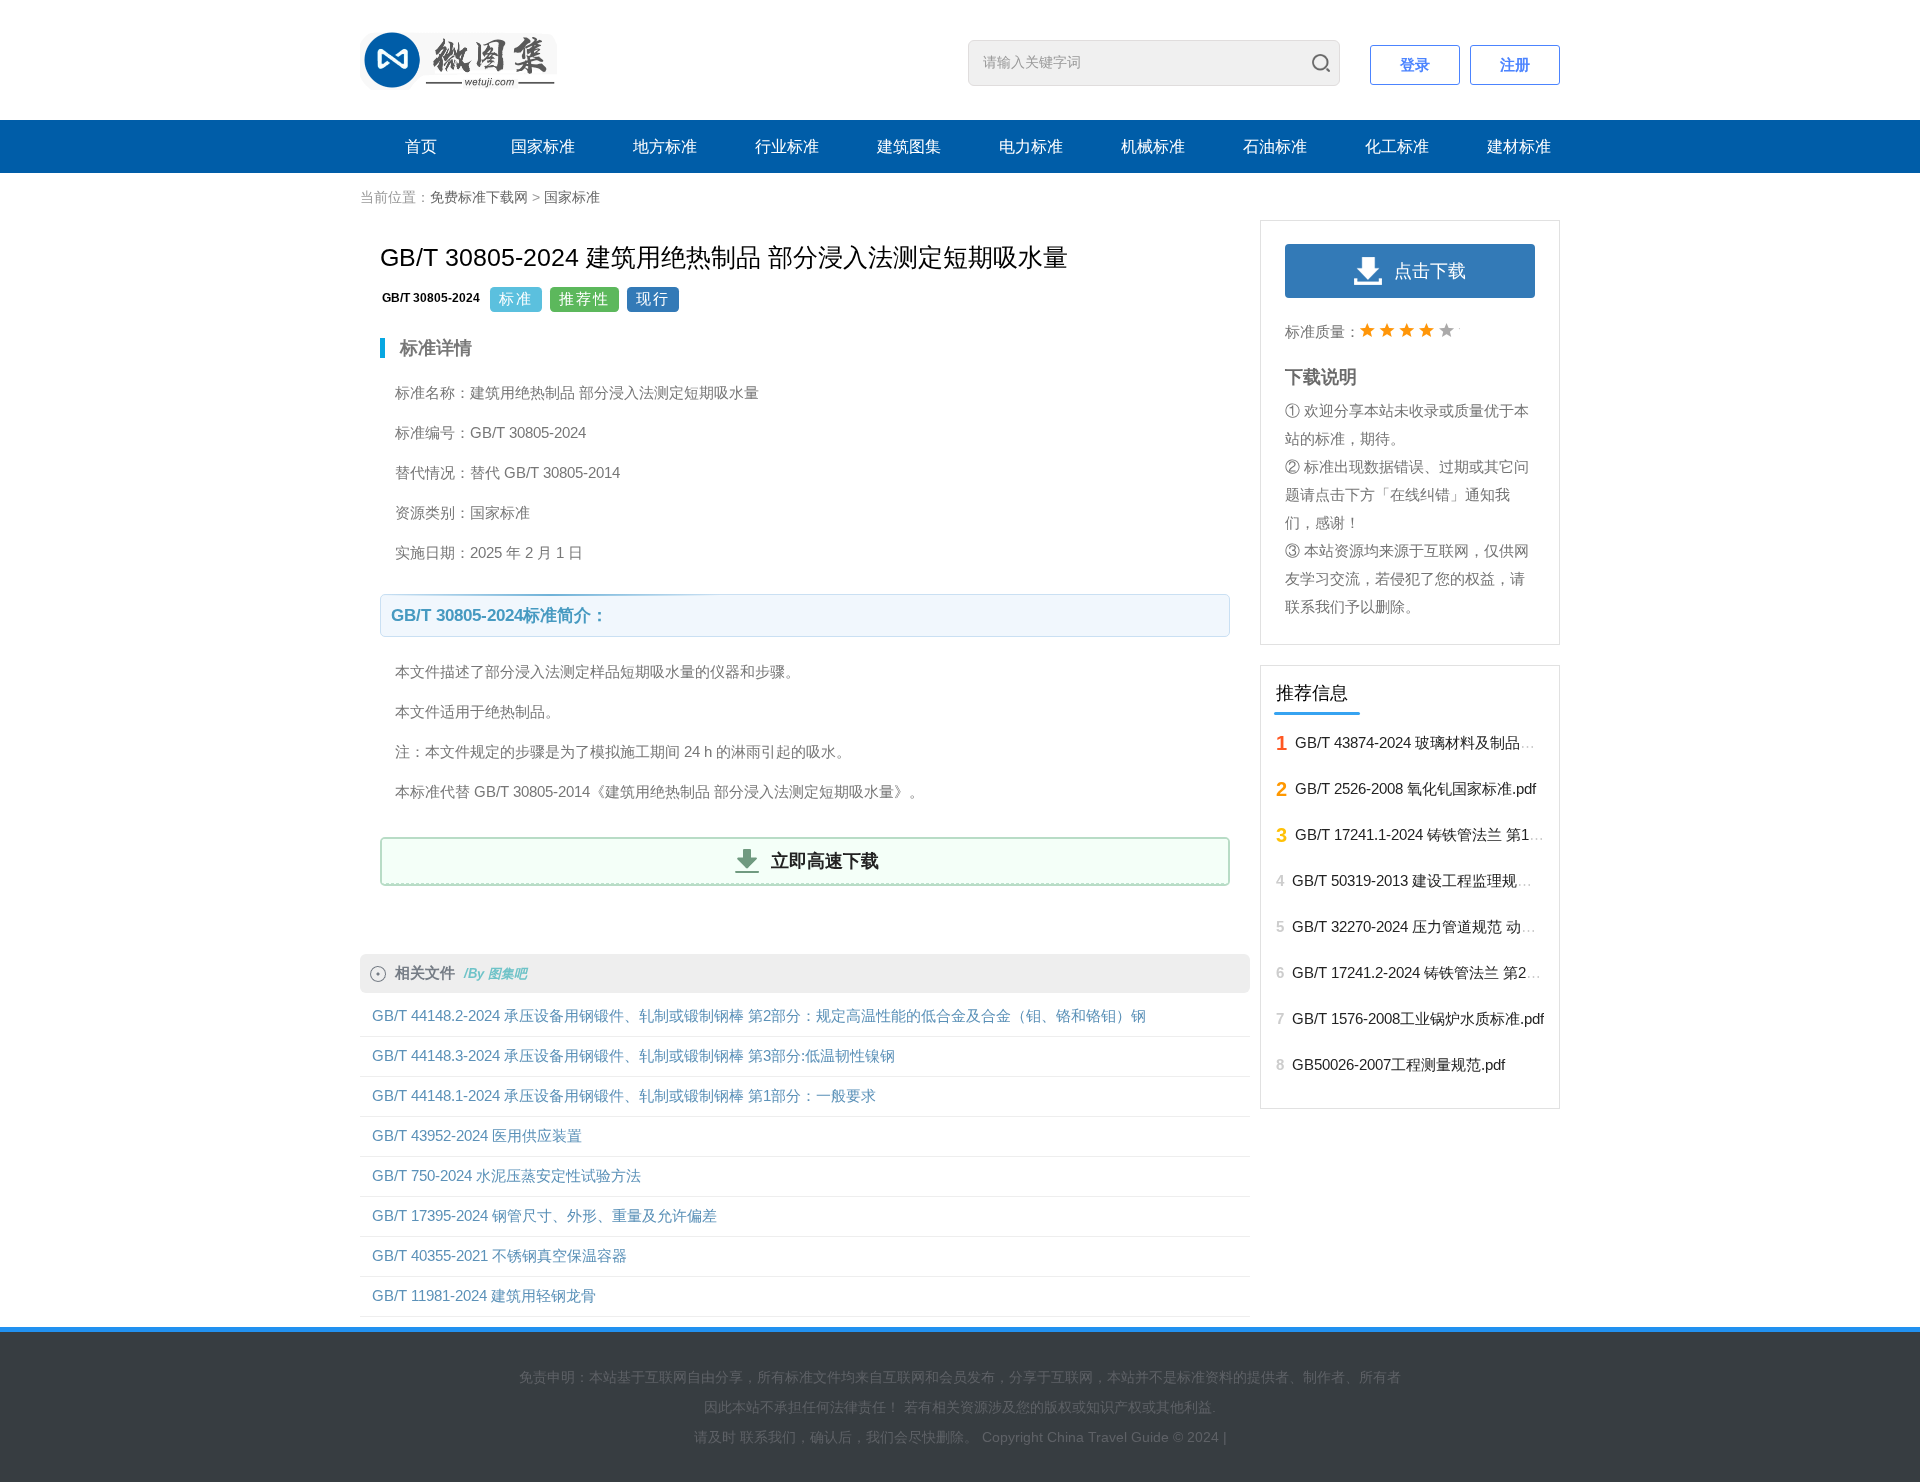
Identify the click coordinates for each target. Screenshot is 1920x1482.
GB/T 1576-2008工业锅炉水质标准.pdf (1418, 1018)
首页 (421, 146)
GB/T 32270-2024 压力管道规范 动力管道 (1429, 926)
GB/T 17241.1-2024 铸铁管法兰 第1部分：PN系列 (1460, 834)
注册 (1515, 64)
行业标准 (787, 146)
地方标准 (665, 146)
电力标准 (1031, 146)
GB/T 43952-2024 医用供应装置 (477, 1135)
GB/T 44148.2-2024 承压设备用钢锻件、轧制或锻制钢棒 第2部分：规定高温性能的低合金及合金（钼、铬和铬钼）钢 (759, 1015)
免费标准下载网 (479, 197)
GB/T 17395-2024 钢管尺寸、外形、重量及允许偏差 (544, 1215)
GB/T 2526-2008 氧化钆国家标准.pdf (1415, 788)
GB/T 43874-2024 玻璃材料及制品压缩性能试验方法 (1467, 742)
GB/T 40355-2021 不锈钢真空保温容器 (499, 1255)
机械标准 (1153, 146)
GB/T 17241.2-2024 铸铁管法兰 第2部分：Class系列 (1465, 972)
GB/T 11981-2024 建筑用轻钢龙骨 (484, 1295)
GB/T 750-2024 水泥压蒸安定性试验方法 (506, 1175)
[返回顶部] (1819, 1281)
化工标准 (1397, 146)
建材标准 (1519, 146)
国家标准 (543, 146)
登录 (1415, 64)
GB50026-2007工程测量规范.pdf (1398, 1064)
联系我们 (768, 1437)
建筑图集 (909, 146)
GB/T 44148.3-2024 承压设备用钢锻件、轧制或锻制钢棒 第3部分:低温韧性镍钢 (633, 1055)
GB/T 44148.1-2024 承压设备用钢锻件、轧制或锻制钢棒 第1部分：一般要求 (624, 1095)
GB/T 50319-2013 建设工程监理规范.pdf (1424, 880)
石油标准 (1275, 146)
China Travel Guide (1108, 1437)
